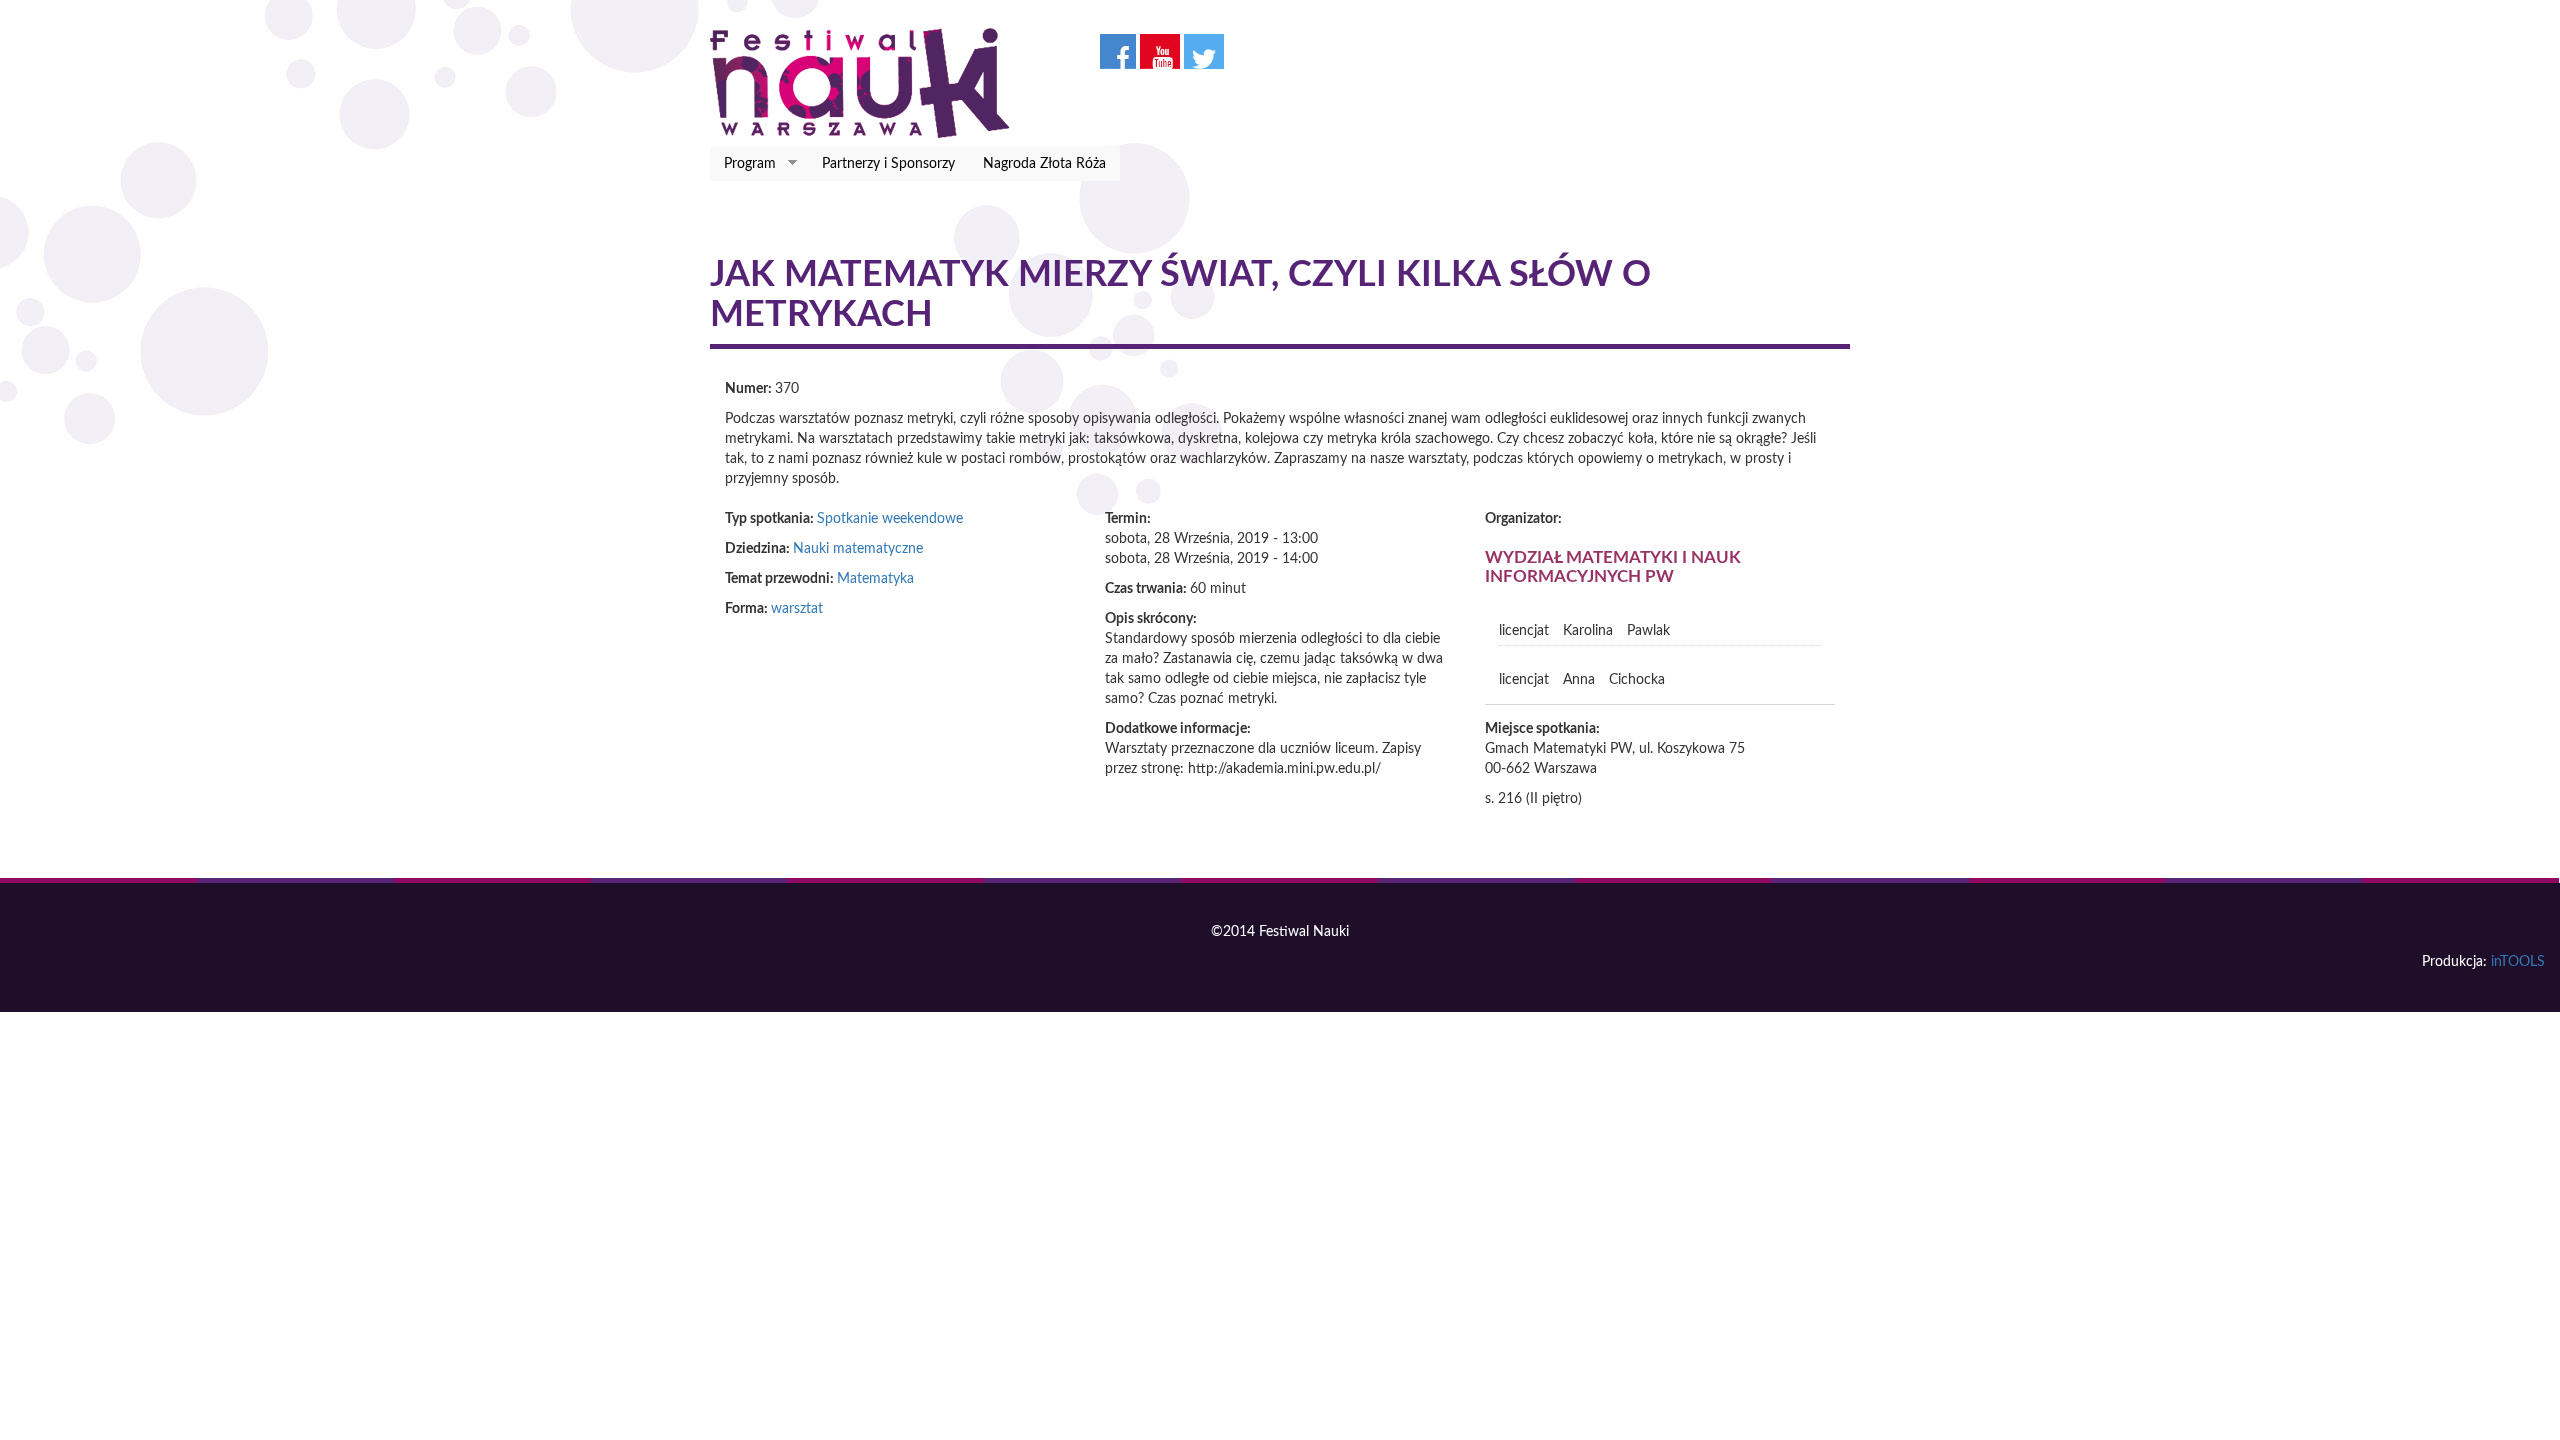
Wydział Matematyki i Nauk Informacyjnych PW (1613, 567)
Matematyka (875, 579)
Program (743, 164)
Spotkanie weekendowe (890, 519)
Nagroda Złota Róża (1044, 164)
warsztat (797, 609)
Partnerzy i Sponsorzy (888, 164)
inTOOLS (2518, 962)
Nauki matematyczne (858, 549)
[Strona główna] (867, 83)
